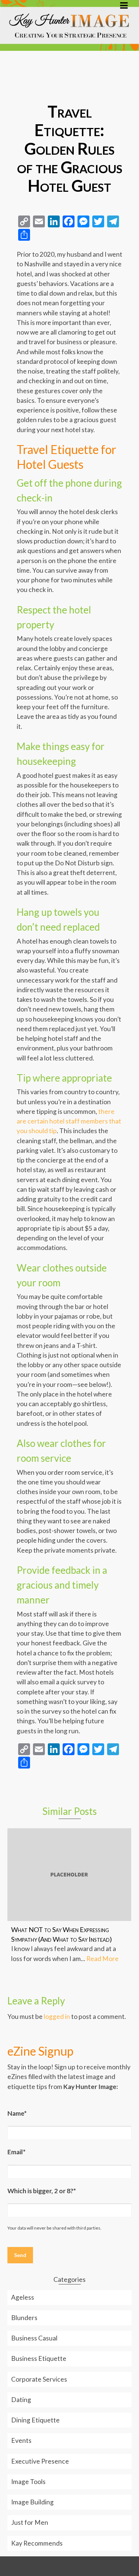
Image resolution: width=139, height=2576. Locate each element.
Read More (102, 1959)
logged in (57, 2016)
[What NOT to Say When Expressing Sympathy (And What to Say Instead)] (69, 1875)
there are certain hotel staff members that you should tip (69, 1121)
